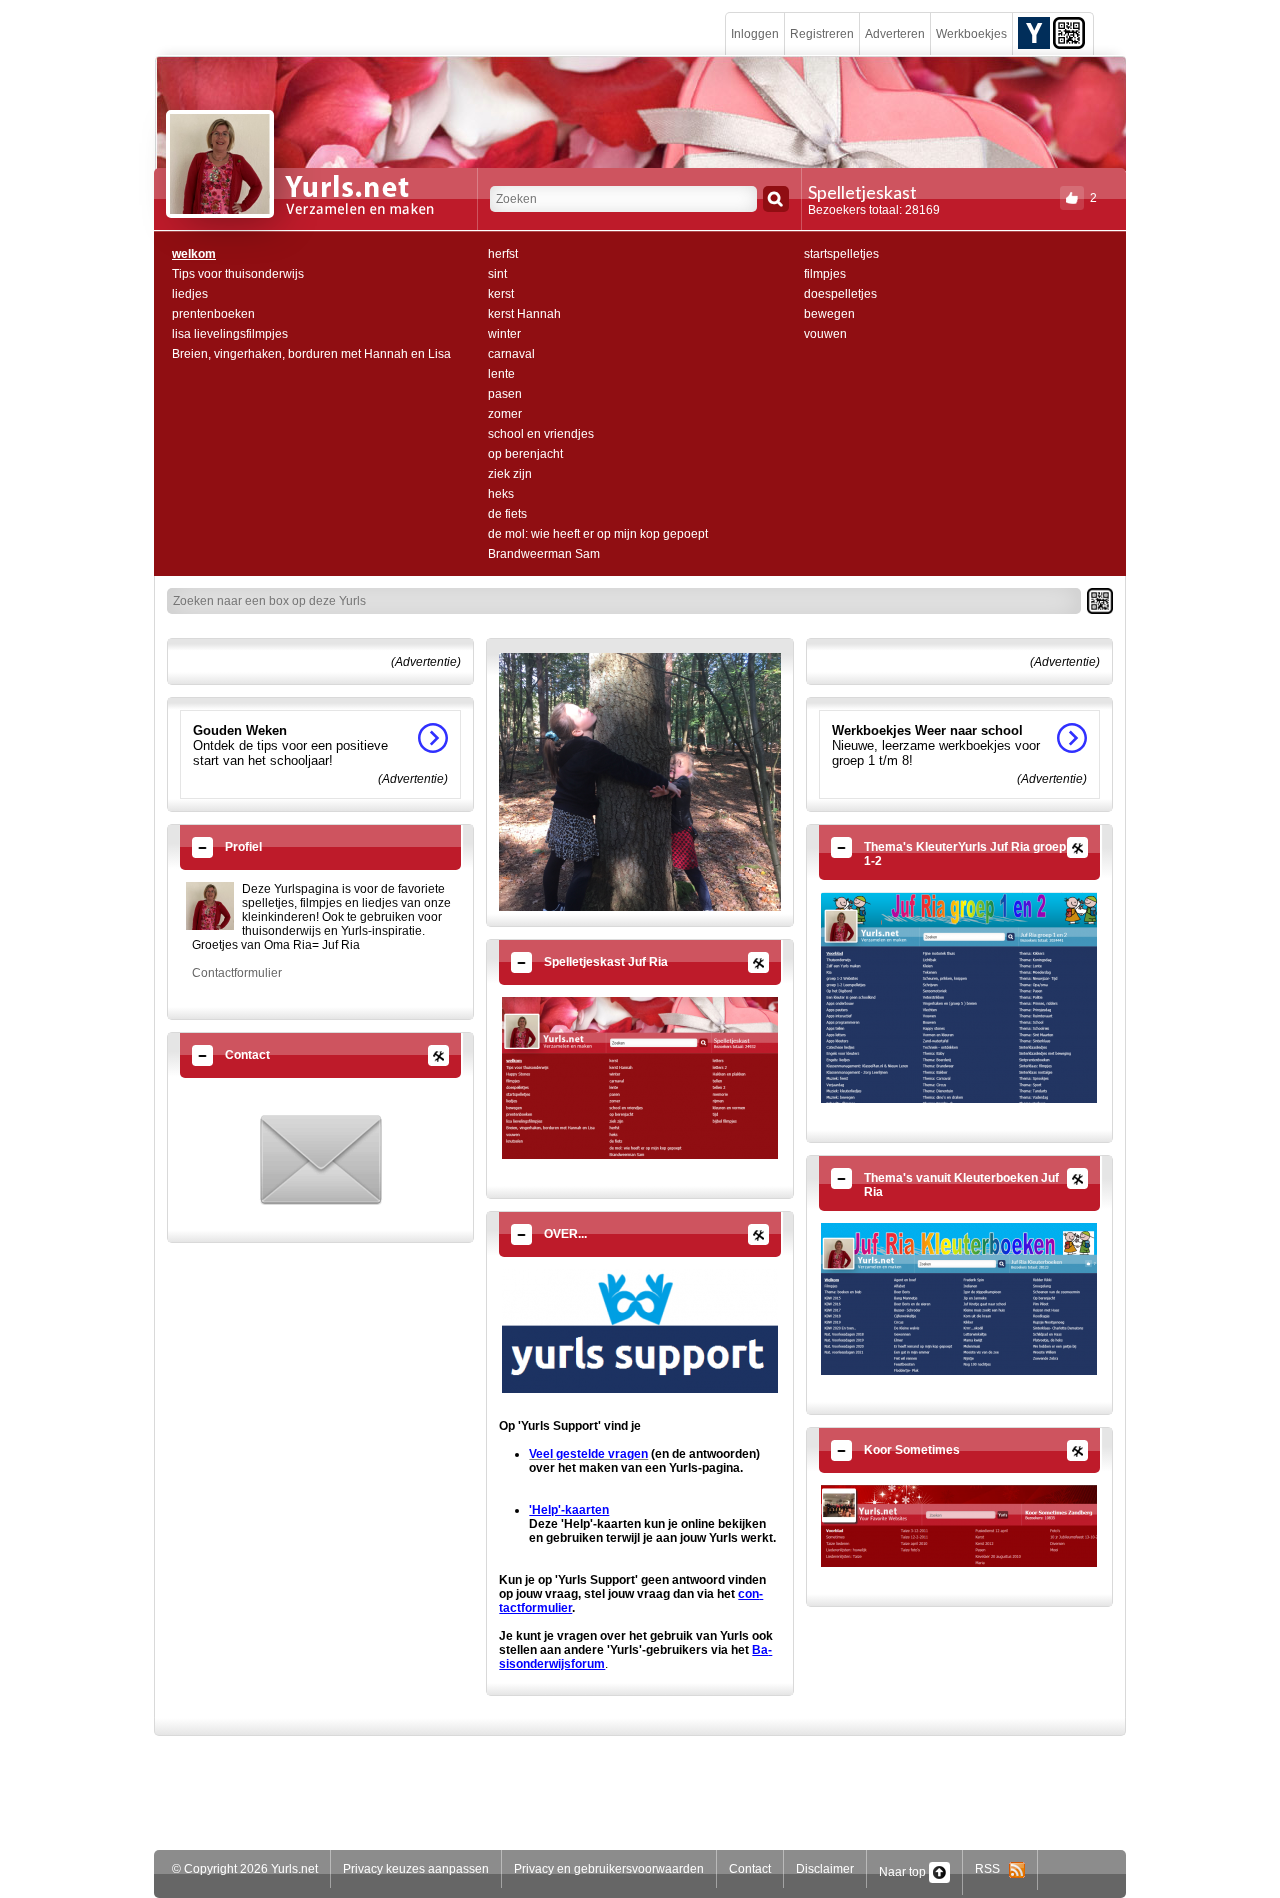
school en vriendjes (541, 434)
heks (501, 494)
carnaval (511, 354)
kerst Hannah (524, 314)
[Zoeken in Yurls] (776, 199)
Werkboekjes (971, 34)
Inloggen (755, 34)
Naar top (904, 1872)
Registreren (822, 34)
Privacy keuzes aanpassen (416, 1869)
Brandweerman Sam (544, 554)
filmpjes (825, 274)
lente (501, 374)
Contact (750, 1869)
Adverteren (895, 34)
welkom (194, 254)
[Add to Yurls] (1034, 32)
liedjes (190, 294)
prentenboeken (213, 314)
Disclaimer (825, 1869)
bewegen (829, 314)
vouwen (825, 334)
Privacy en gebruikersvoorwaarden (609, 1869)
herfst (503, 254)
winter (504, 334)
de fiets (507, 514)
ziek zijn (510, 474)
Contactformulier (237, 973)
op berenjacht (525, 454)
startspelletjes (841, 254)
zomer (505, 414)
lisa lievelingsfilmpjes (230, 334)
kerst (501, 294)
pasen (505, 394)
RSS (992, 1869)
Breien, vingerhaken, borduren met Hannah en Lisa (311, 354)
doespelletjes (840, 294)
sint (497, 274)
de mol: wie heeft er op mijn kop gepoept (598, 534)
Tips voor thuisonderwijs (238, 274)
